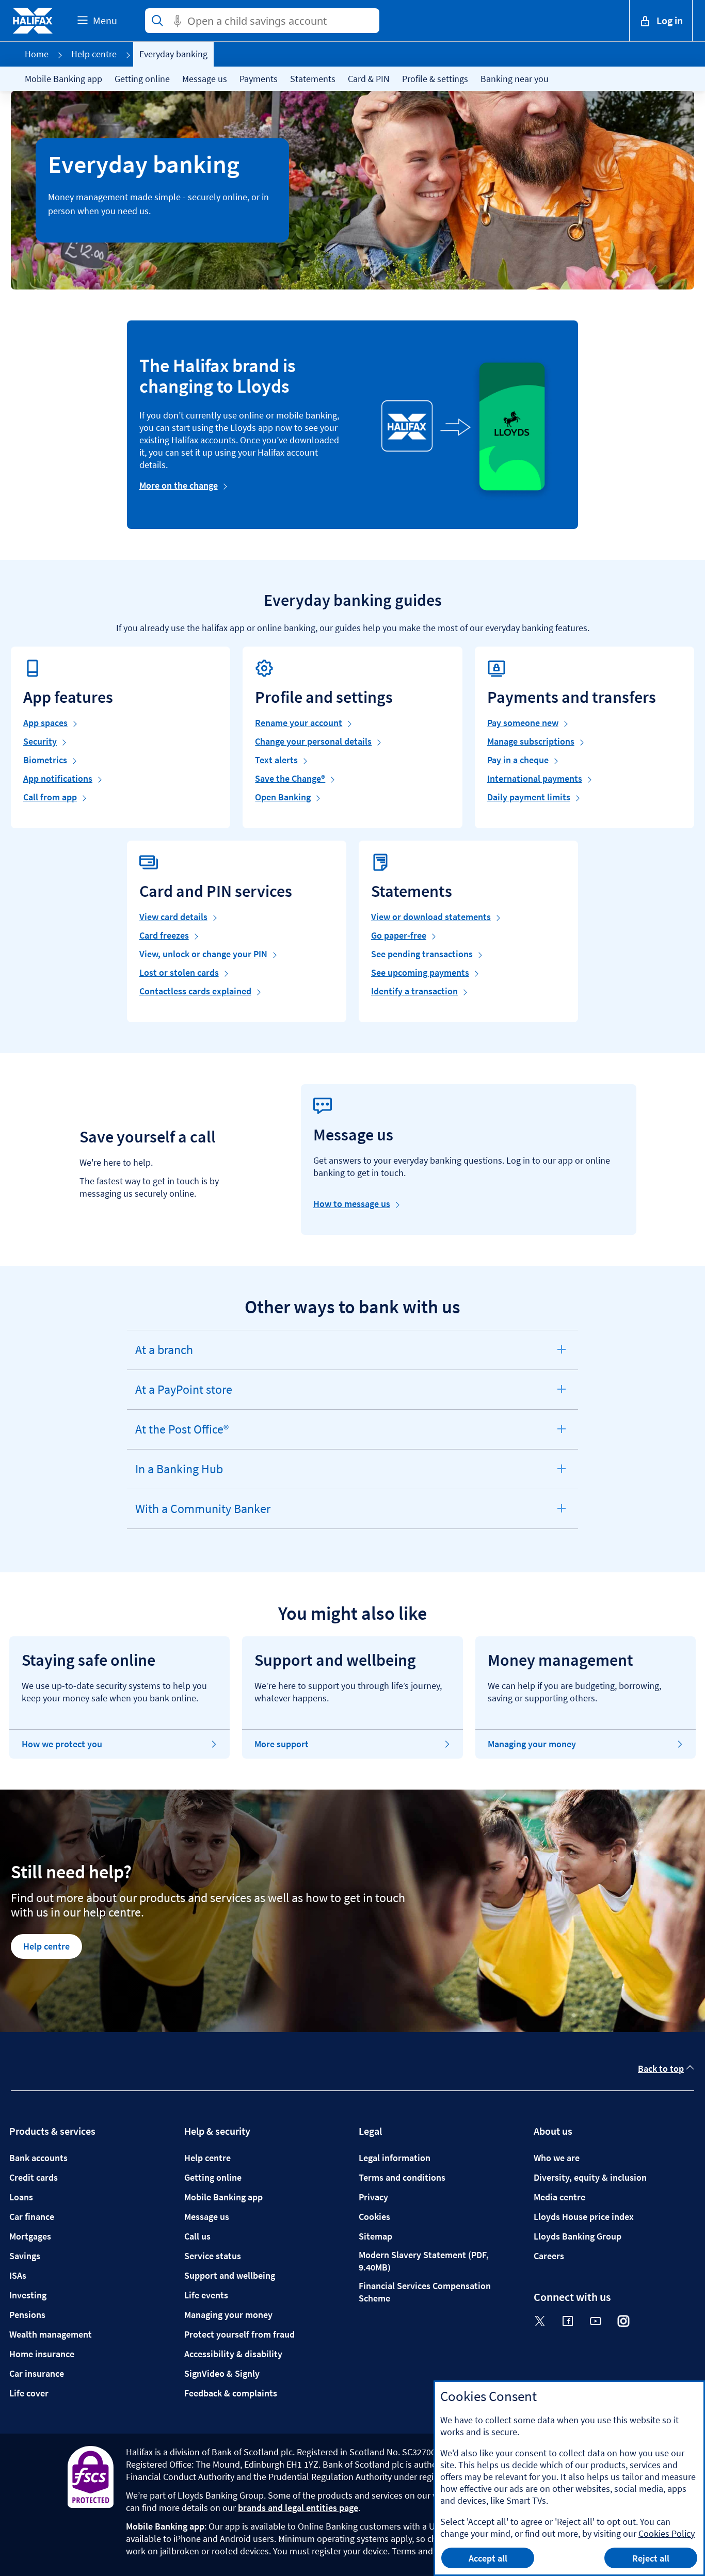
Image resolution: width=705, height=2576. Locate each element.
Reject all (651, 2558)
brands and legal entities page (298, 2508)
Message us (205, 79)
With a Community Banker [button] (203, 1515)
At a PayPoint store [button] (183, 1395)
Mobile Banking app (63, 79)
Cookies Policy (667, 2533)
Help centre (94, 54)
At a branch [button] (165, 1356)
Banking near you (515, 79)
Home (37, 54)
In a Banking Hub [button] (179, 1475)
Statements (313, 79)
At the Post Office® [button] (182, 1435)
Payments (259, 79)
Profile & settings (435, 79)
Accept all (488, 2558)
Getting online (142, 79)
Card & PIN (369, 79)
